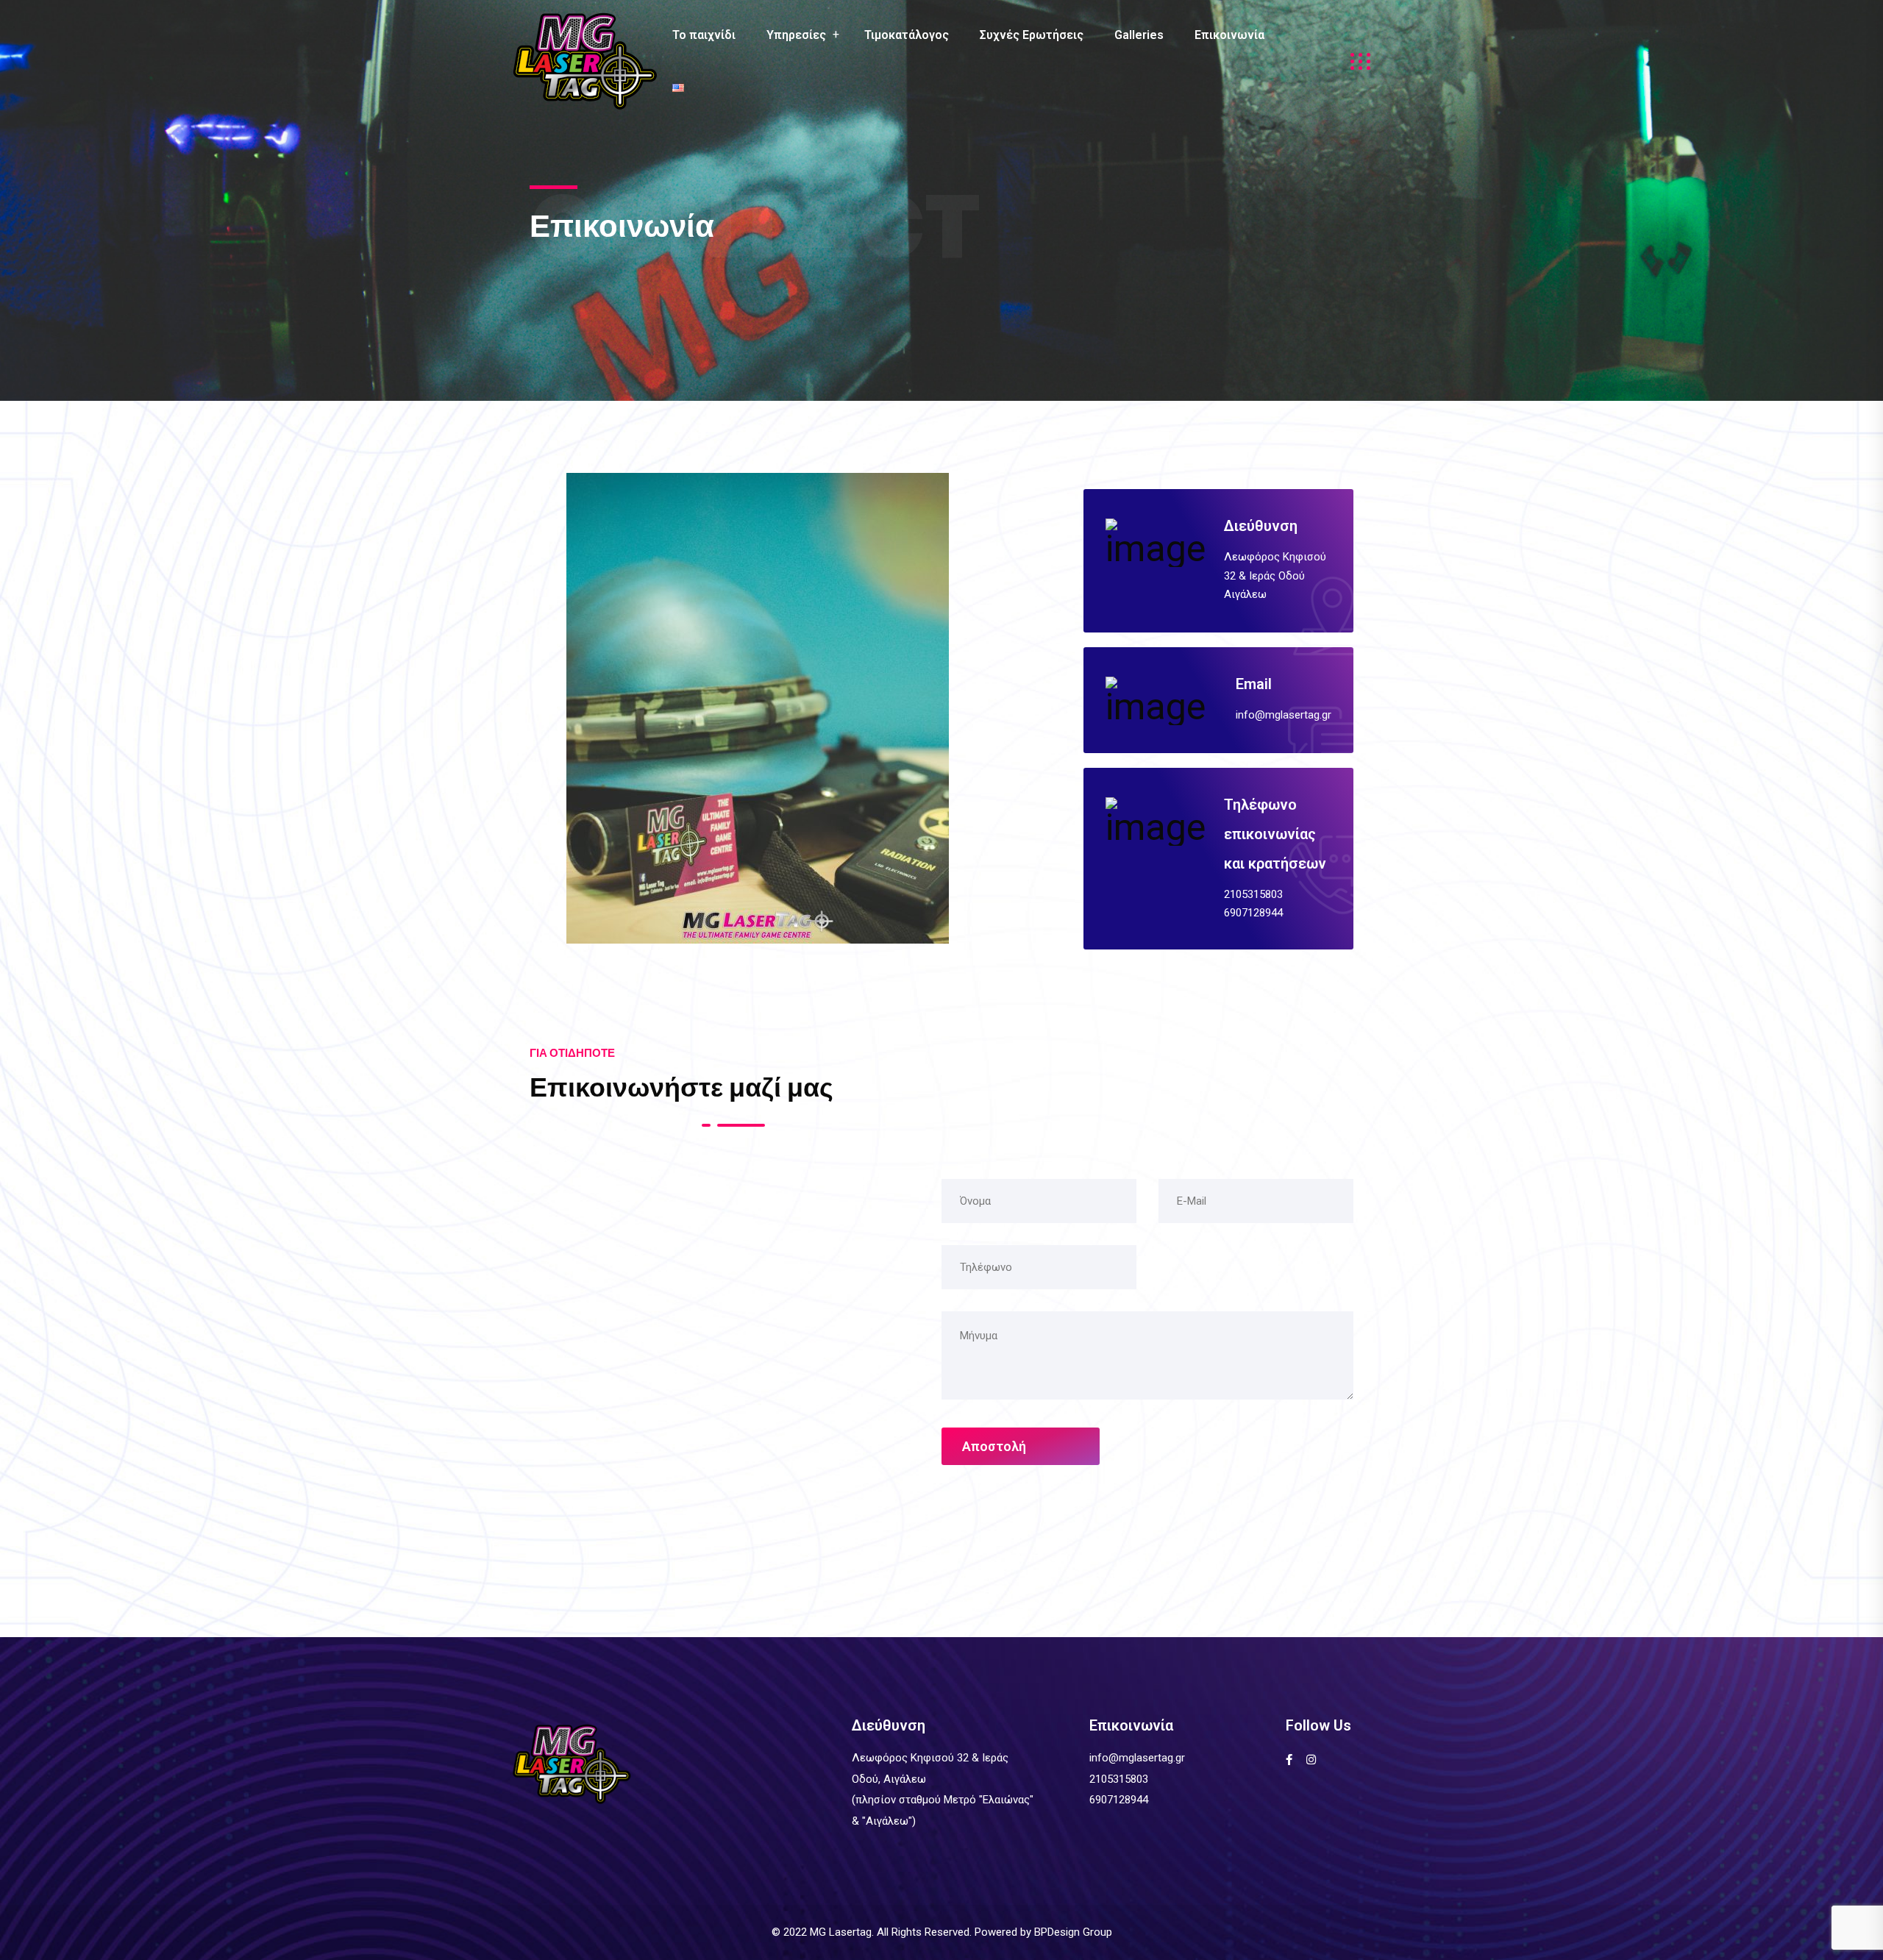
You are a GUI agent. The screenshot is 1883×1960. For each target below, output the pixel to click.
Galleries (1139, 35)
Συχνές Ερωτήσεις (1032, 35)
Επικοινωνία (1229, 35)
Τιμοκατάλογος (907, 35)
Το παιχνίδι (704, 35)
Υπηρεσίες (796, 35)
